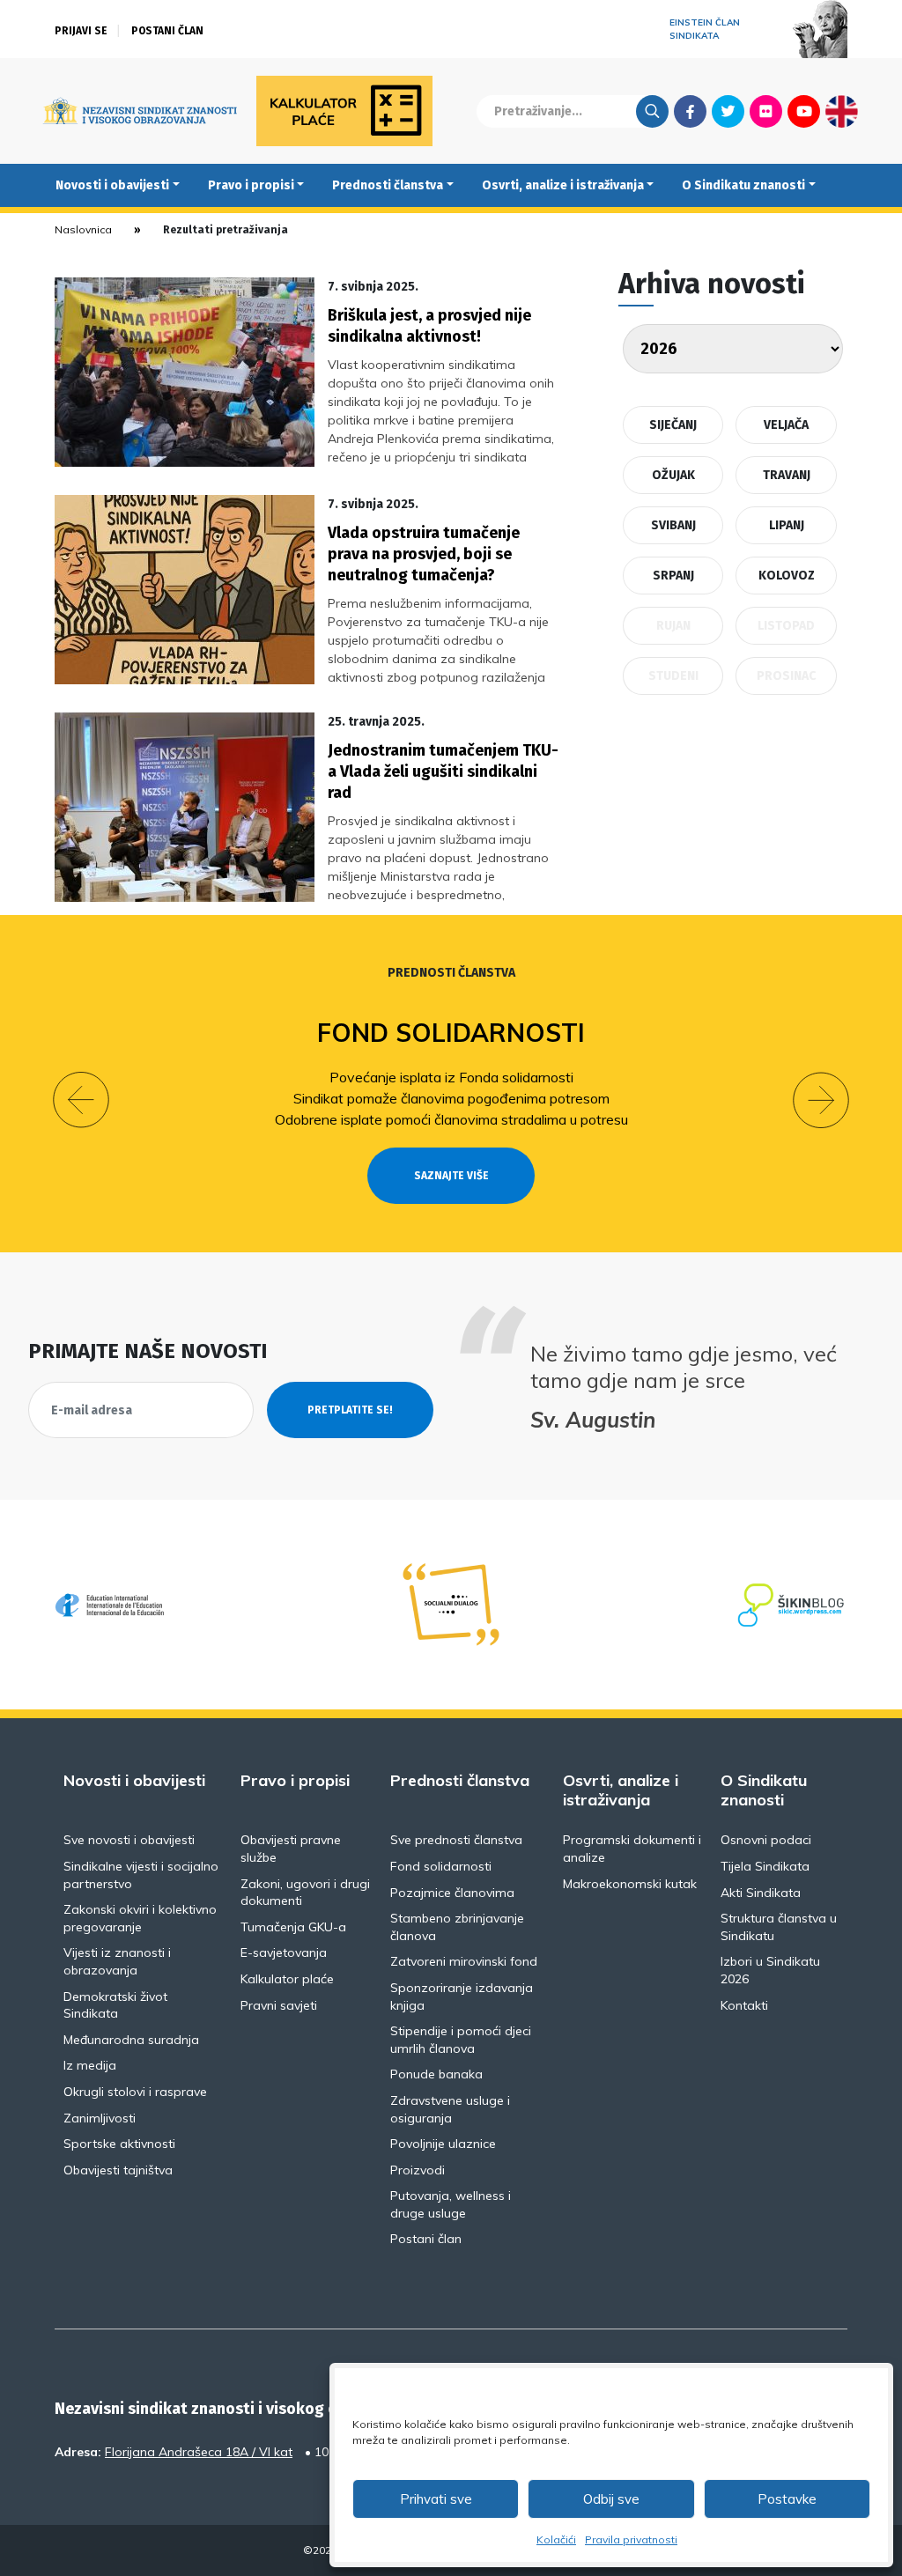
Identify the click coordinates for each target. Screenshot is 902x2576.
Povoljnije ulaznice (443, 2144)
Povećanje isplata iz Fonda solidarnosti (451, 1077)
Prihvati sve (436, 2499)
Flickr (766, 111)
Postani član (167, 31)
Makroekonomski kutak (630, 1884)
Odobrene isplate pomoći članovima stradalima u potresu (451, 1119)
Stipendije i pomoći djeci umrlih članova (461, 2040)
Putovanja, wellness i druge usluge (451, 2204)
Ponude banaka (436, 2074)
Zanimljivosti (100, 2118)
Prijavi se (81, 31)
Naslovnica (83, 229)
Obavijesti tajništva (118, 2170)
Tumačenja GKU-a (293, 1927)
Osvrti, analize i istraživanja (563, 185)
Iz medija (90, 2065)
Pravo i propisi (251, 185)
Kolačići (556, 2539)
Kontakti (744, 2005)
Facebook (690, 111)
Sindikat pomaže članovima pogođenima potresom (451, 1098)
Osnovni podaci (766, 1840)
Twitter (728, 111)
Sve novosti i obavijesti (129, 1840)
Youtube (804, 111)
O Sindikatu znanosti (743, 185)
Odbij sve (611, 2499)
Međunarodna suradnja (131, 2040)
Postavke (787, 2499)
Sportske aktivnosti (119, 2144)
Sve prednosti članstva (456, 1840)
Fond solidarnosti (451, 1033)
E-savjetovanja (284, 1952)
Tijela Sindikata (765, 1866)
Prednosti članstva (388, 185)
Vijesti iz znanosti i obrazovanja (117, 1961)
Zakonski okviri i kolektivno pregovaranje (140, 1918)
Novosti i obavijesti (112, 185)
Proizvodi (418, 2170)
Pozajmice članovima (452, 1893)
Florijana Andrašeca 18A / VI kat (199, 2452)
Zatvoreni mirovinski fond (464, 1961)
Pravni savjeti (279, 2005)
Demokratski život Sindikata (115, 2005)
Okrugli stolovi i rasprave (135, 2092)
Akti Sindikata (761, 1893)
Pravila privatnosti (631, 2539)
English (842, 111)
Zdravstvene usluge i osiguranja (450, 2109)
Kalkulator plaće (287, 1979)
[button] (81, 1100)
